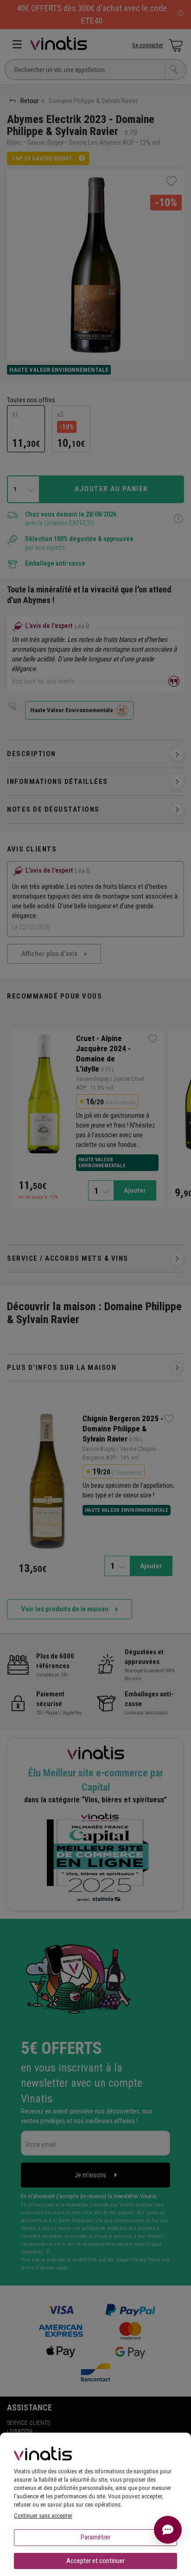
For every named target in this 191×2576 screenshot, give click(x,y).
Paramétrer (95, 2537)
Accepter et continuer (95, 2561)
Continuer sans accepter (43, 2516)
